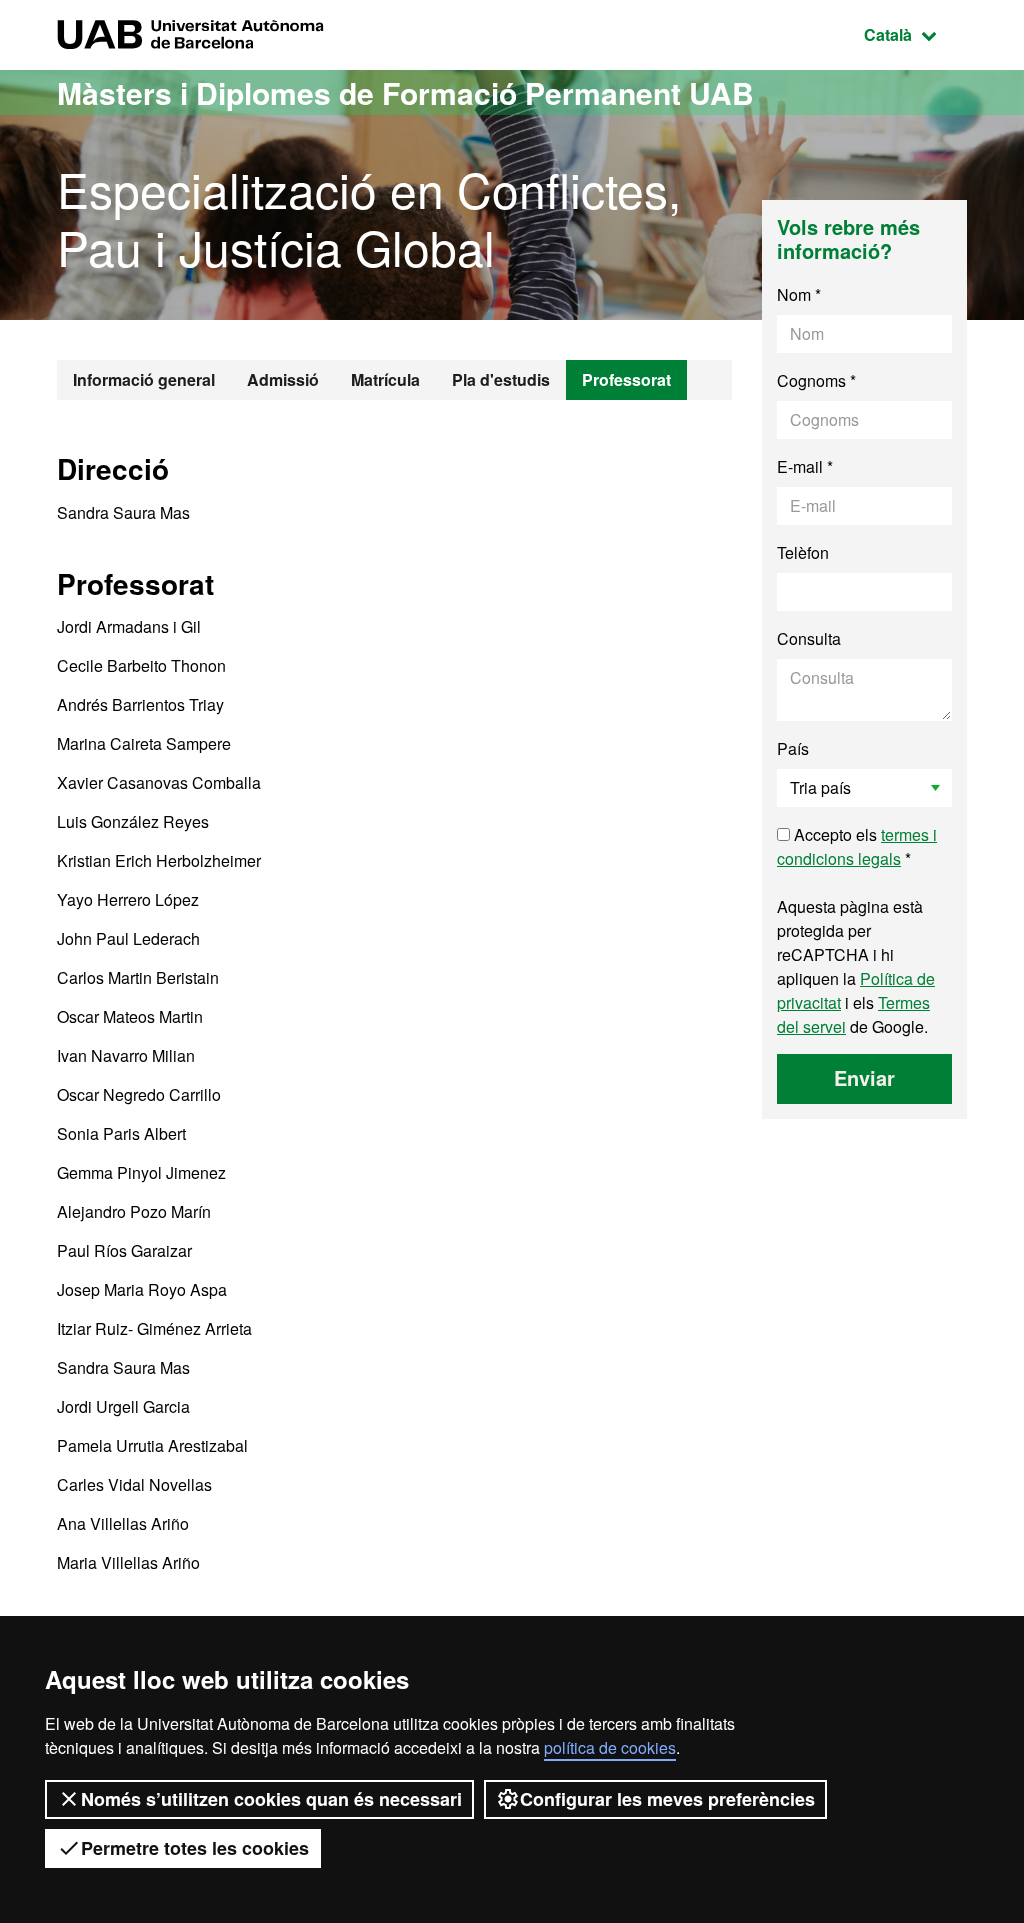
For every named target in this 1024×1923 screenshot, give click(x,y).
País (793, 748)
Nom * (799, 294)
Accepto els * (857, 846)
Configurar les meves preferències (667, 1799)
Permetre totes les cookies (195, 1848)
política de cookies (610, 1747)
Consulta (809, 638)
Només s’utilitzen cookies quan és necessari (271, 1799)
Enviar (864, 1077)
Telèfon (803, 552)
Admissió (283, 379)
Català (915, 34)
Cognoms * (816, 380)
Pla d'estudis (501, 379)
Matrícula (385, 379)
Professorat (626, 379)
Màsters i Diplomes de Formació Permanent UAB (405, 92)
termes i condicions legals (857, 846)
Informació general (144, 379)
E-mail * (805, 466)
